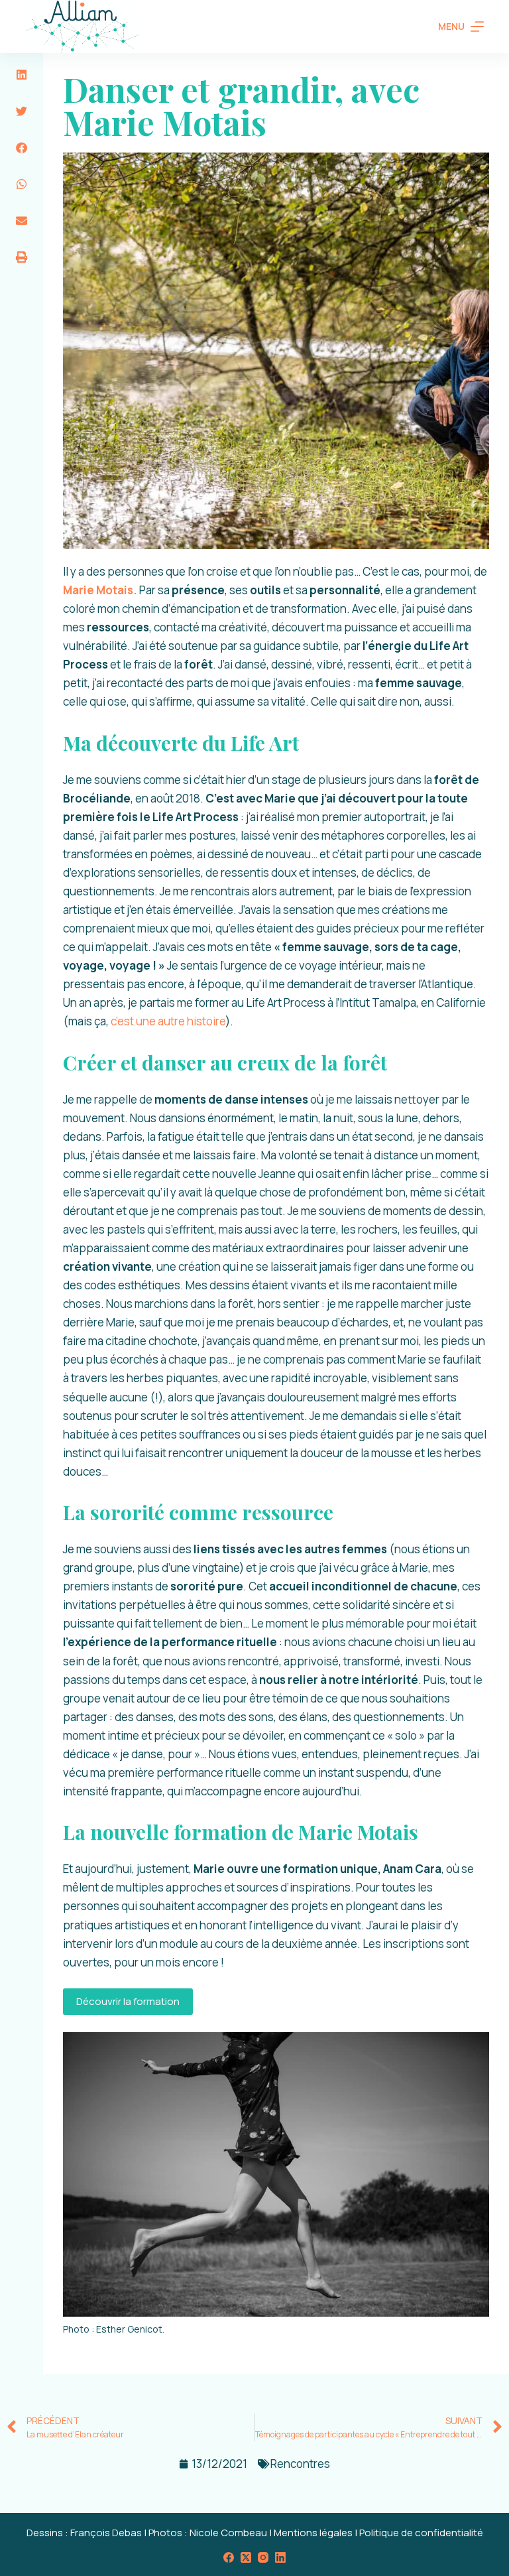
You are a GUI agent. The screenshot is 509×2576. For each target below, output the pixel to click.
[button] (22, 75)
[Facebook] (229, 2557)
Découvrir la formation (128, 2001)
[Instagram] (263, 2557)
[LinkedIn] (280, 2557)
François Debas (106, 2533)
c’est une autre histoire (167, 1021)
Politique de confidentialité (421, 2533)
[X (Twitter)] (246, 2557)
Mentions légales (313, 2533)
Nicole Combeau (228, 2533)
